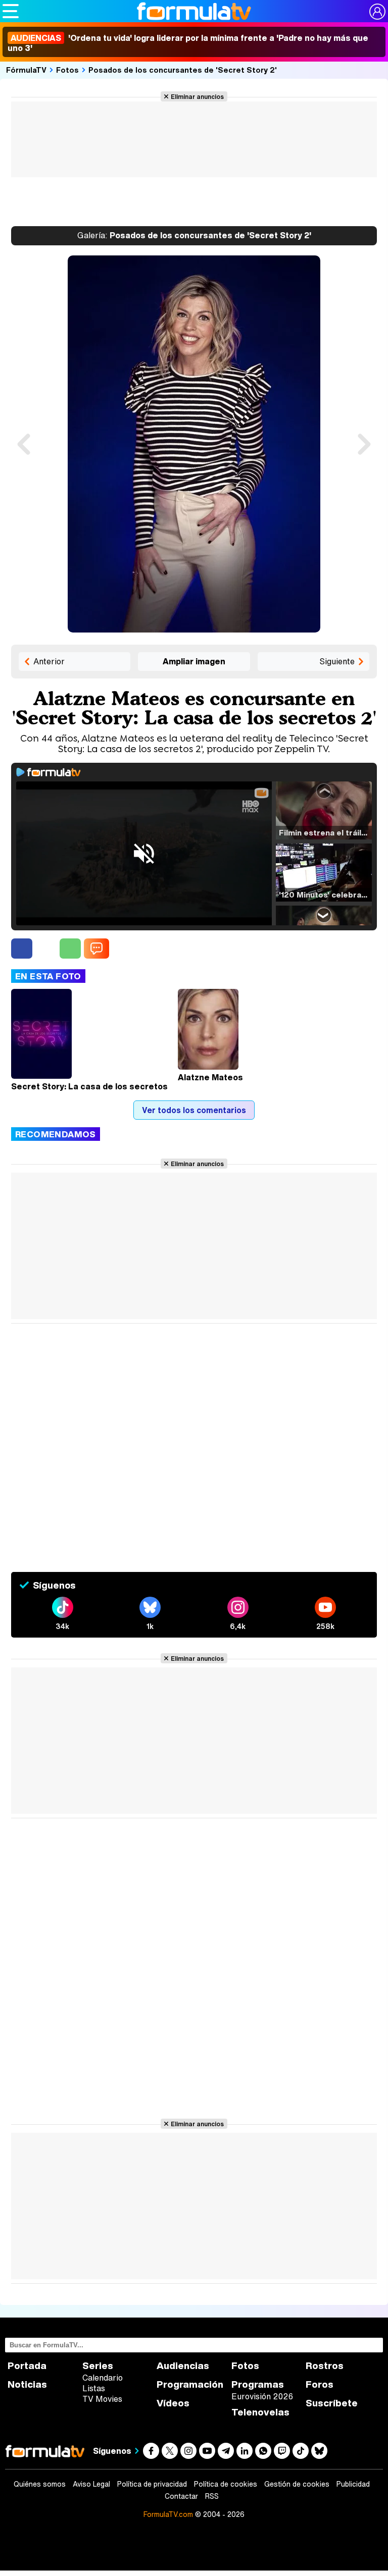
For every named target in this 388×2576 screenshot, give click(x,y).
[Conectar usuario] (377, 12)
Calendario (103, 2378)
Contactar (181, 2496)
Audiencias (183, 2366)
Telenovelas (260, 2412)
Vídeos (173, 2403)
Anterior (49, 661)
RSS (212, 2496)
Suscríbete (332, 2403)
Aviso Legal (91, 2484)
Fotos (67, 70)
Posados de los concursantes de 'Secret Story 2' (183, 70)
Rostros (325, 2366)
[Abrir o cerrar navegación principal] (11, 11)
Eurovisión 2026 (262, 2396)
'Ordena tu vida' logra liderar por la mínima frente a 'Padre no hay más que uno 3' (188, 43)
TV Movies (102, 2399)
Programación (190, 2384)
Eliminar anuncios (197, 96)
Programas (258, 2384)
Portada (27, 2366)
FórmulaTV (26, 70)
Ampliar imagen (194, 661)
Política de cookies (226, 2484)
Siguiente (337, 661)
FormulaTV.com (168, 2514)
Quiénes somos (40, 2484)
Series (98, 2366)
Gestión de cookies (297, 2484)
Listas (94, 2388)
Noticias (27, 2384)
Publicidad (353, 2484)
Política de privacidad (152, 2484)
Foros (320, 2384)
